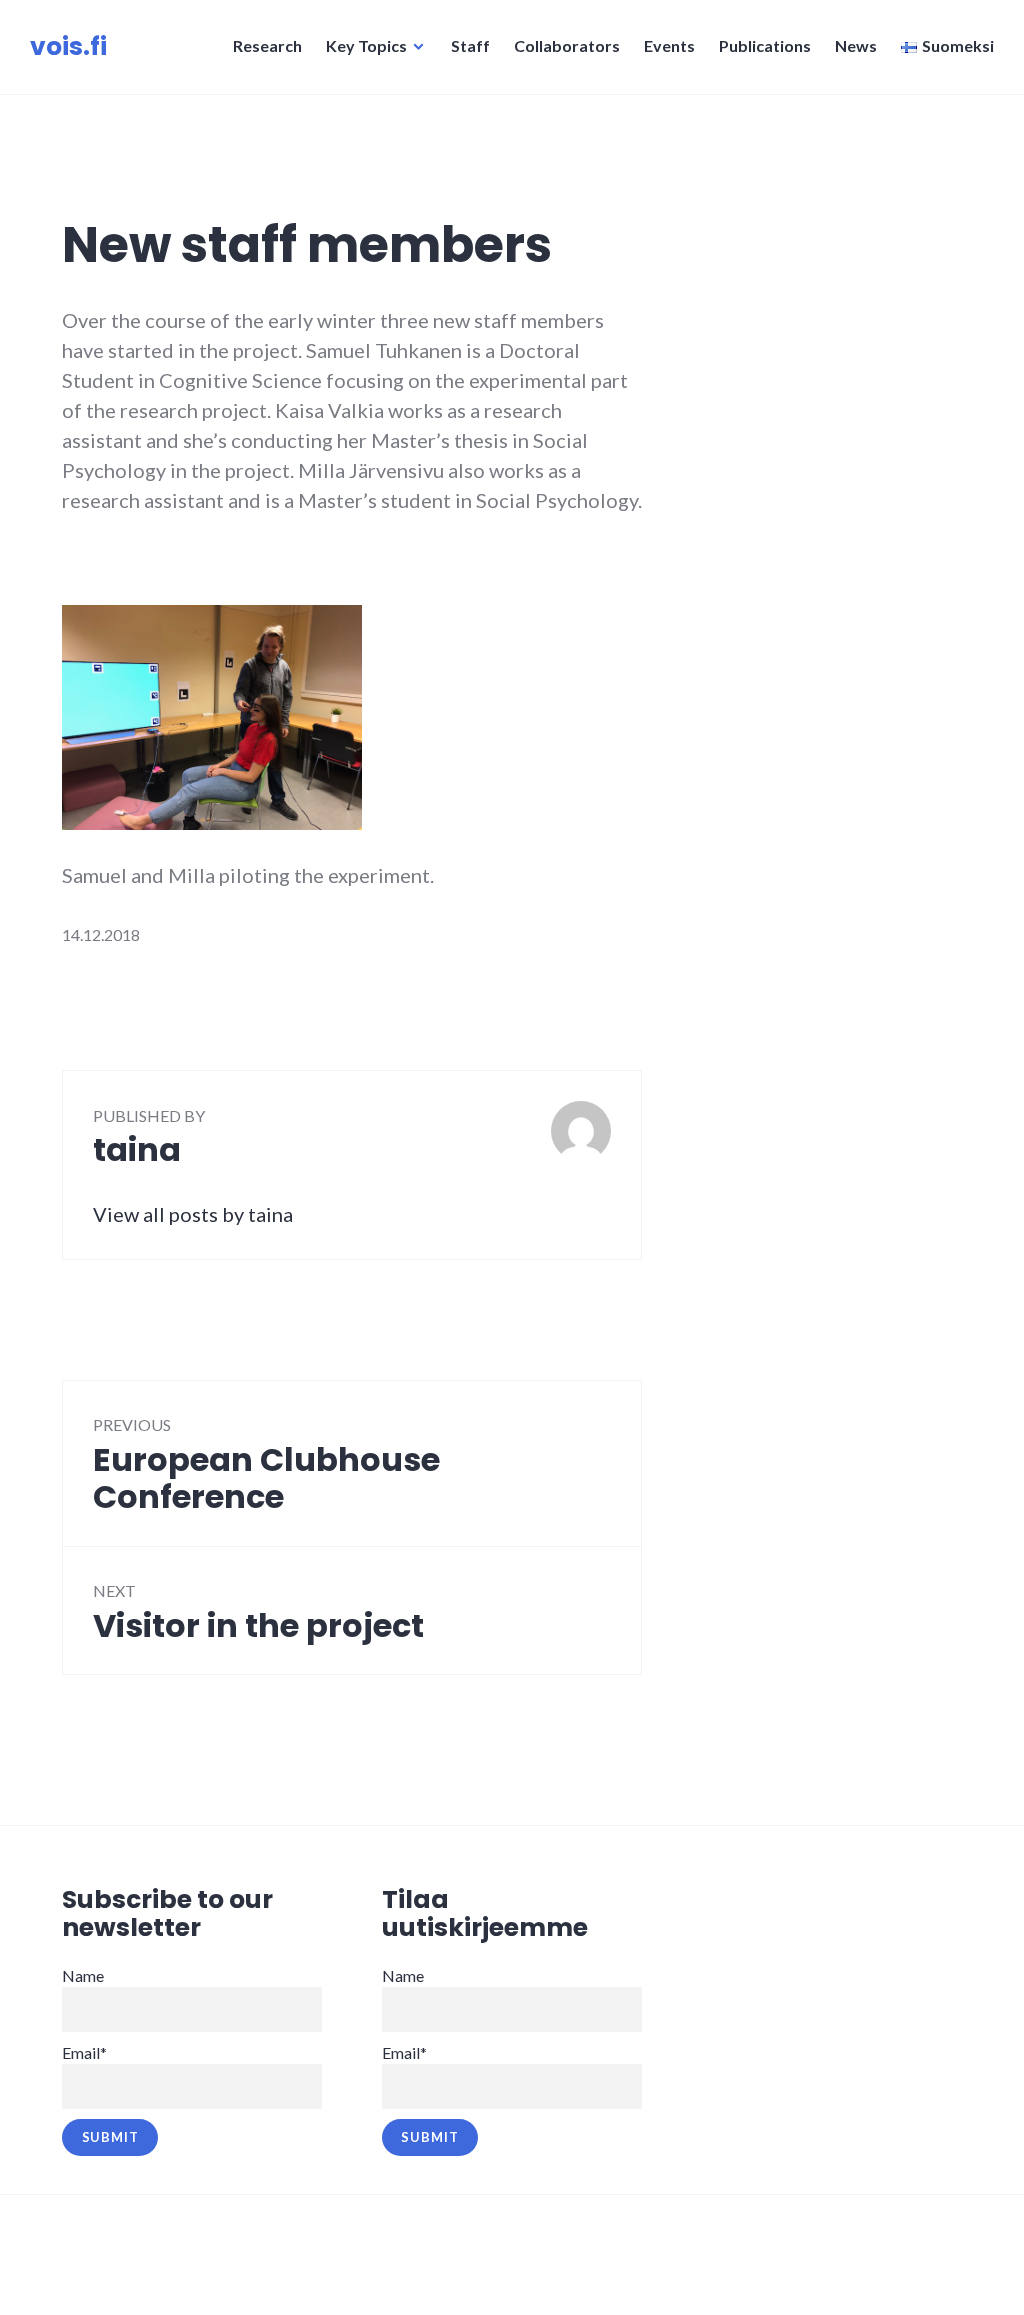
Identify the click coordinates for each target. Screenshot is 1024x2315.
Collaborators (567, 45)
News (856, 45)
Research (267, 45)
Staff (470, 45)
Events (669, 45)
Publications (765, 45)
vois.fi (68, 46)
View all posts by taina (193, 1214)
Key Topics (366, 45)
